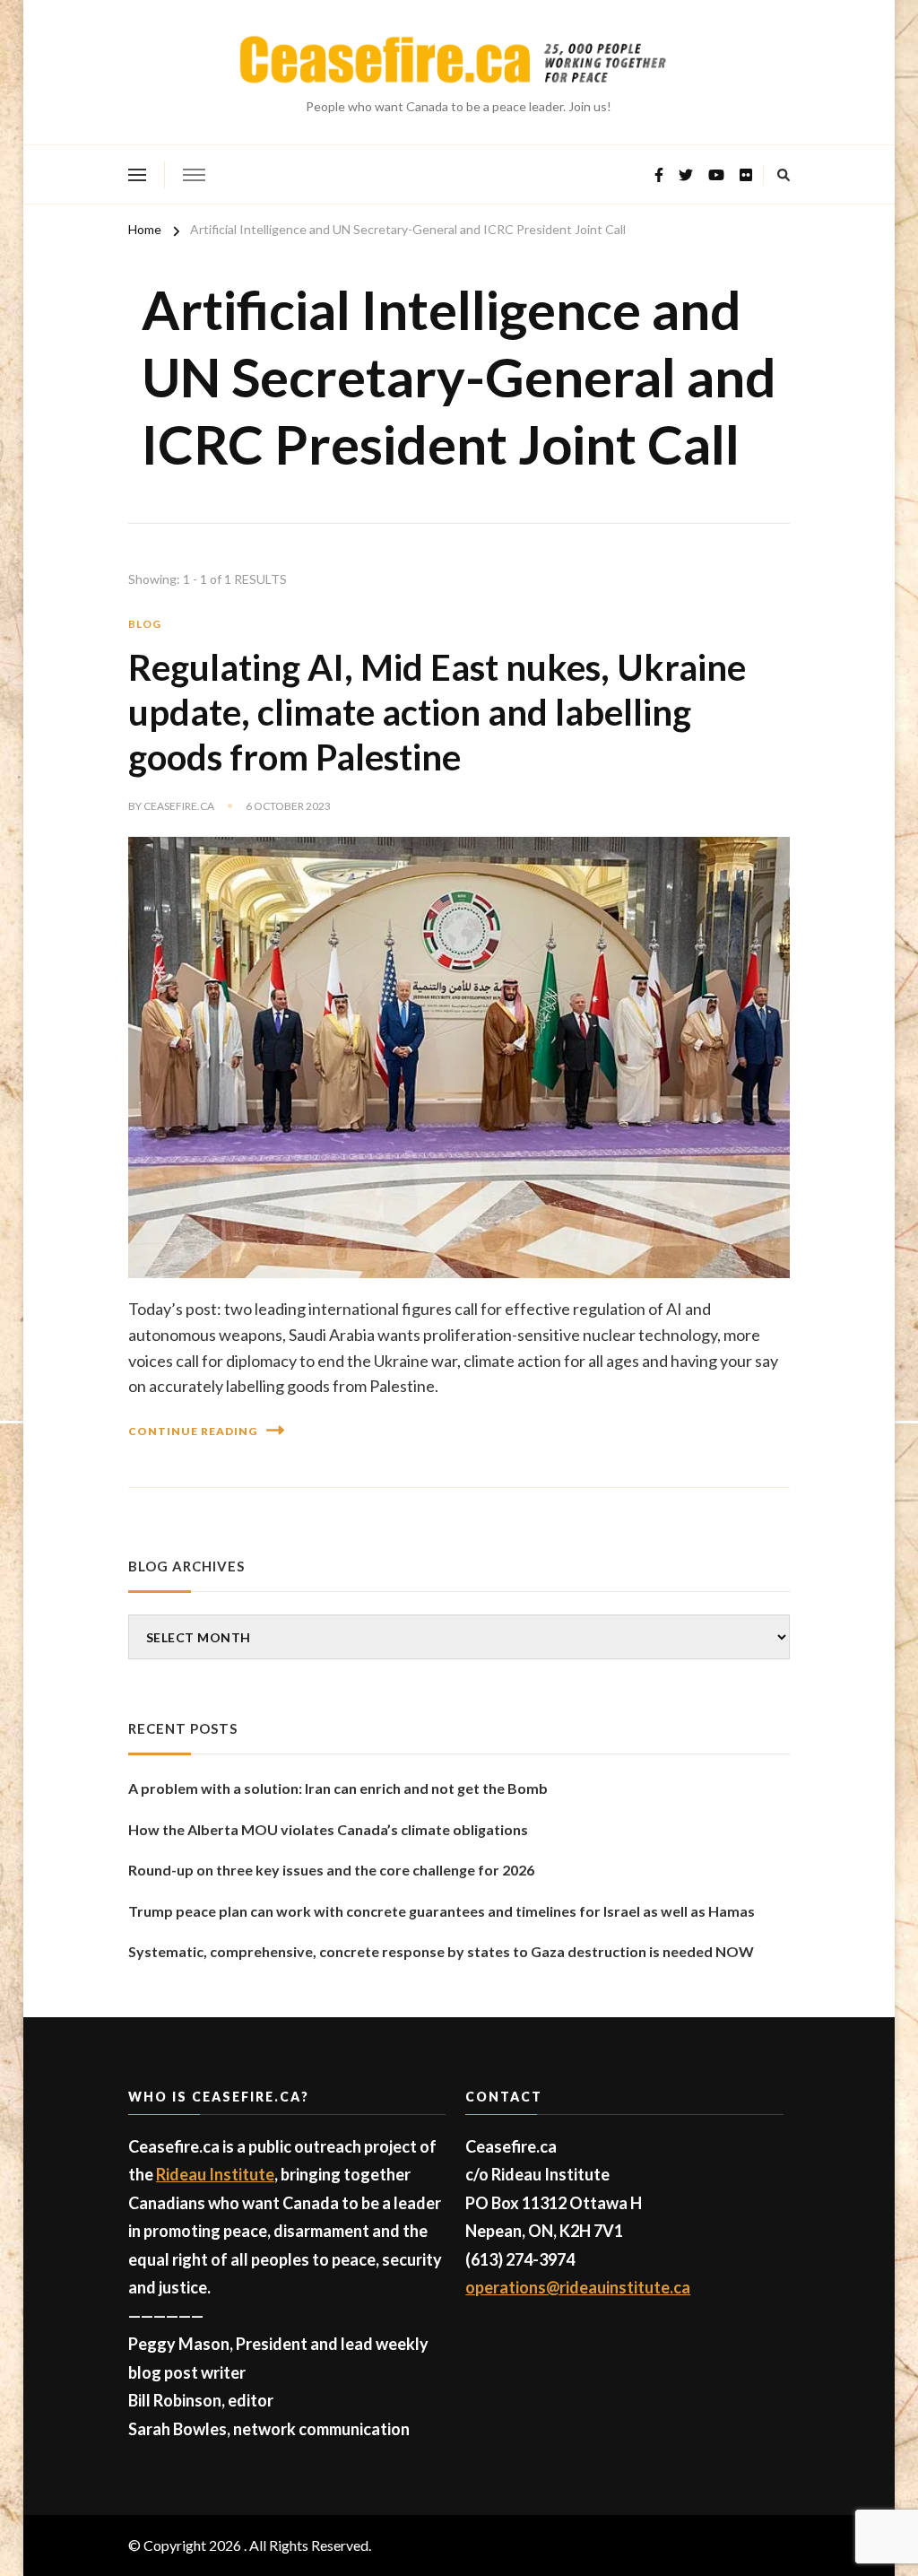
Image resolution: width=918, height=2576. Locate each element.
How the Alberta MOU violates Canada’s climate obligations (328, 1829)
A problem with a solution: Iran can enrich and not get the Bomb (338, 1788)
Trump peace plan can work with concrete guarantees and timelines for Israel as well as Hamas (442, 1911)
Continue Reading (193, 1431)
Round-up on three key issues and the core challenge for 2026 (331, 1870)
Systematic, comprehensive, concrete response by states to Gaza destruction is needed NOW (441, 1951)
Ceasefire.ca (179, 806)
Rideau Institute (215, 2174)
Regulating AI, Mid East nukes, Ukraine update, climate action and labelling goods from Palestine (437, 712)
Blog (145, 624)
